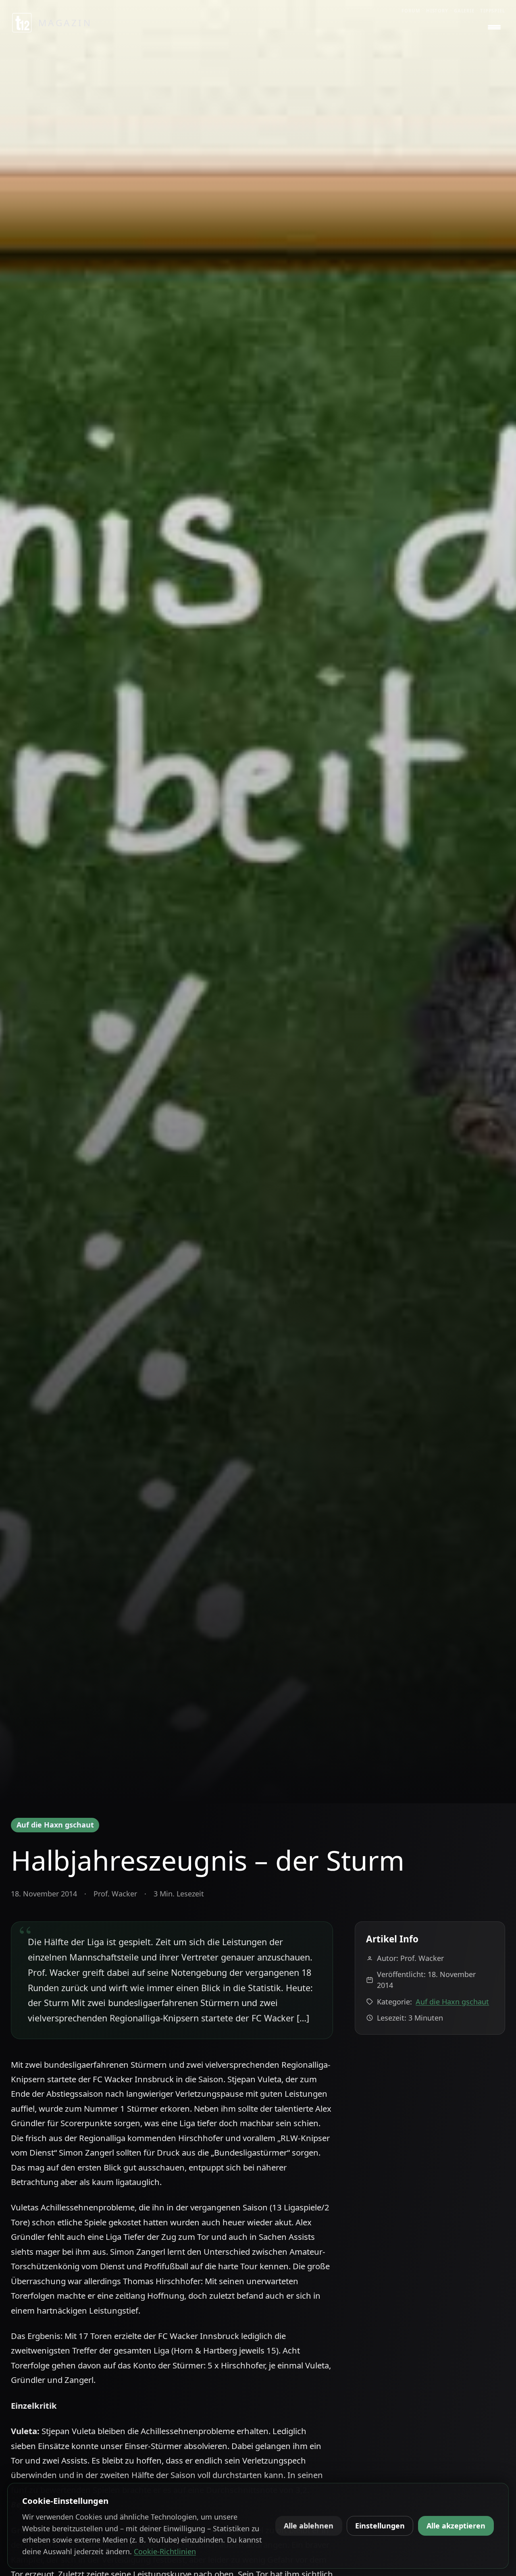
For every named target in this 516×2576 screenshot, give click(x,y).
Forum (411, 11)
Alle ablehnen (309, 2526)
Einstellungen (380, 2526)
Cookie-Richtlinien (165, 2551)
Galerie (464, 11)
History (437, 11)
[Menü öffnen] (494, 27)
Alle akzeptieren (456, 2526)
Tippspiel (493, 11)
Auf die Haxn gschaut (55, 1825)
